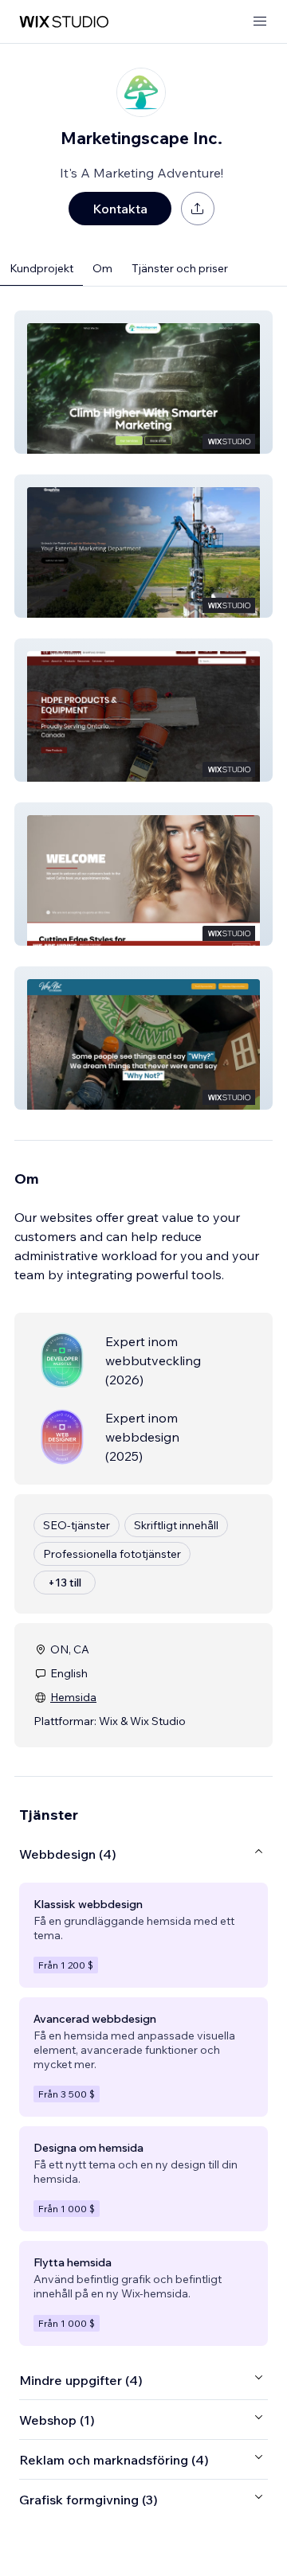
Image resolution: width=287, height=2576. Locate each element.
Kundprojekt (41, 268)
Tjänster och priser (180, 268)
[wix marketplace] (64, 22)
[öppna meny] (260, 22)
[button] (143, 382)
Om (102, 268)
